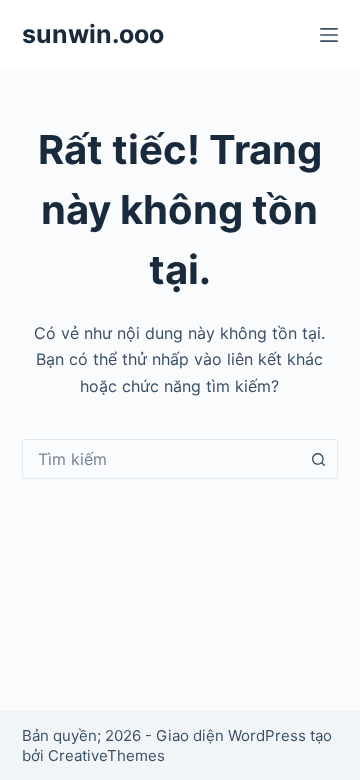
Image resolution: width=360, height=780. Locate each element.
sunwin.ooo (93, 34)
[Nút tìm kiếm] (318, 459)
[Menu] (329, 35)
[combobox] (161, 459)
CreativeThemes (106, 755)
